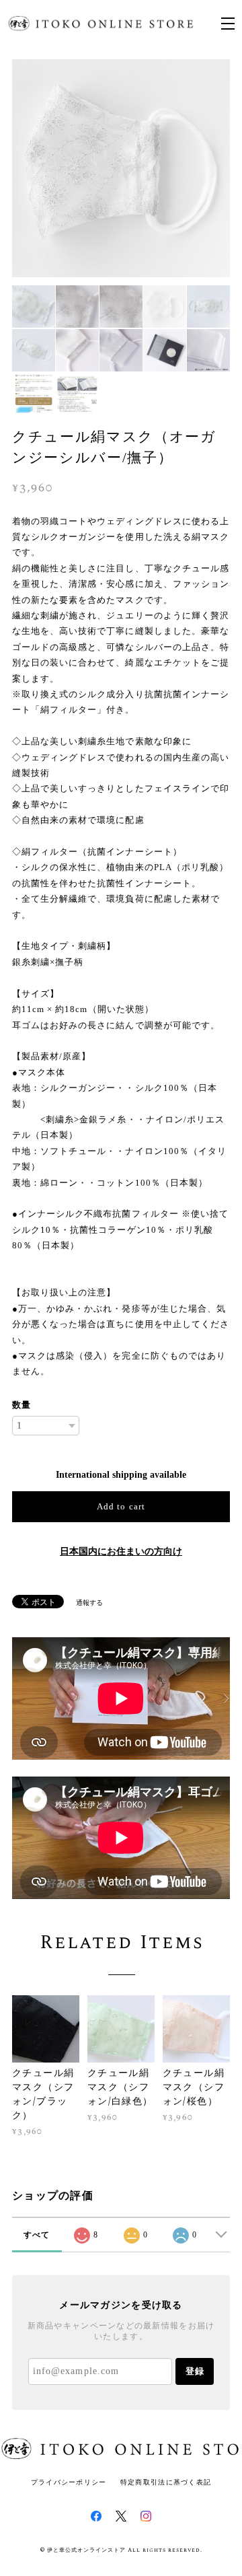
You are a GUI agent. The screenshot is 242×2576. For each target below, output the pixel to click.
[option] (121, 168)
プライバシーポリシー (69, 2482)
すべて (37, 2235)
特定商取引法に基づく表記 (166, 2482)
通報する (89, 1603)
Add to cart (121, 1506)
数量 (22, 1405)
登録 (195, 2371)
